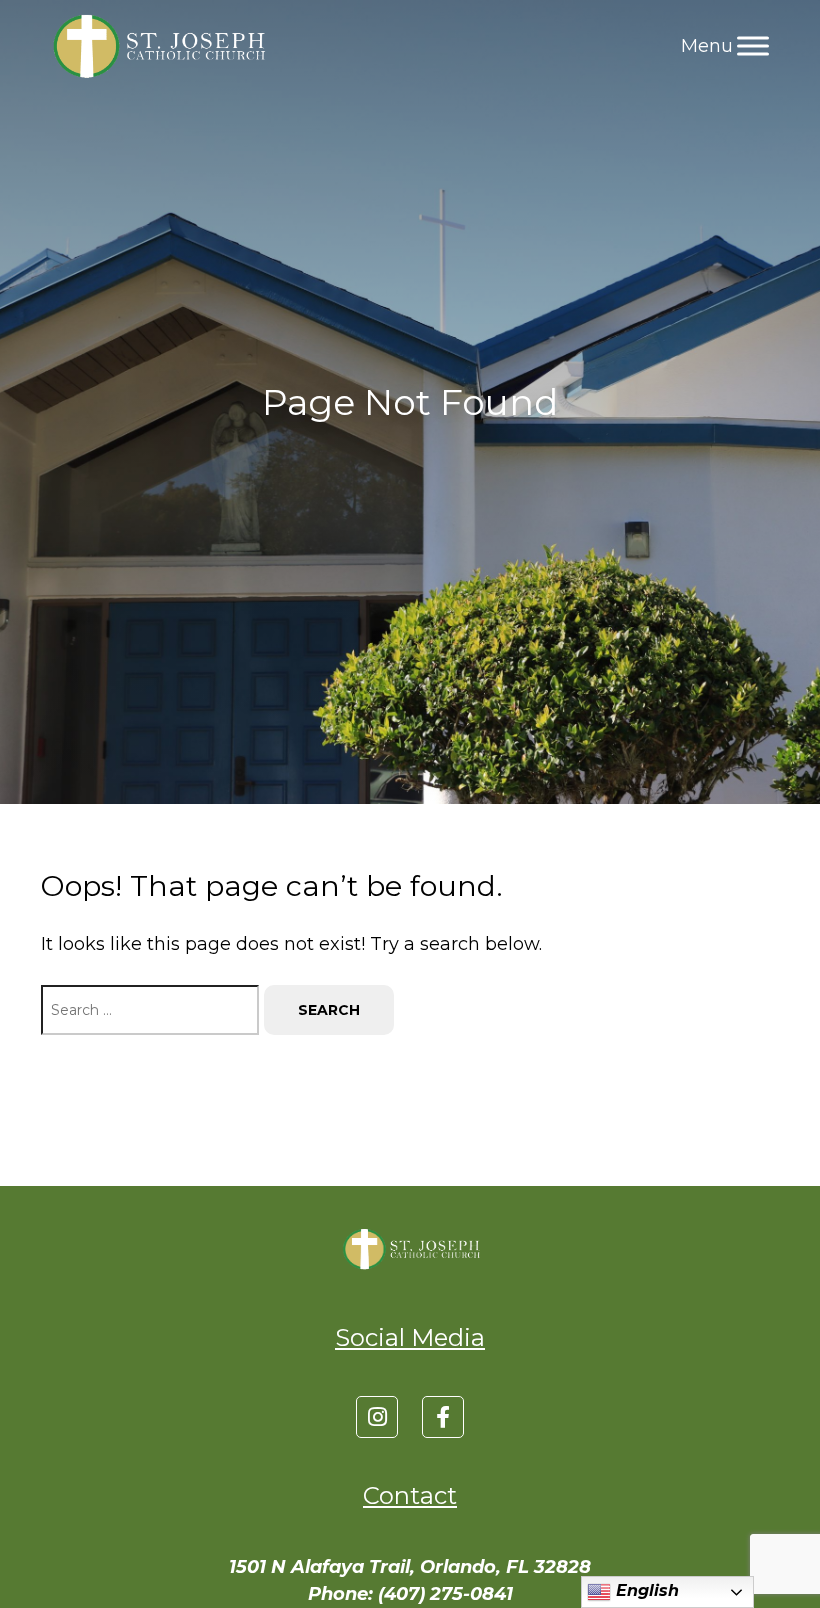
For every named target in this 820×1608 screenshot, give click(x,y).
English (645, 1590)
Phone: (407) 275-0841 (410, 1594)
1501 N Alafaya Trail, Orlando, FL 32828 (410, 1567)
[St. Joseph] (157, 46)
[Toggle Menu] (753, 45)
